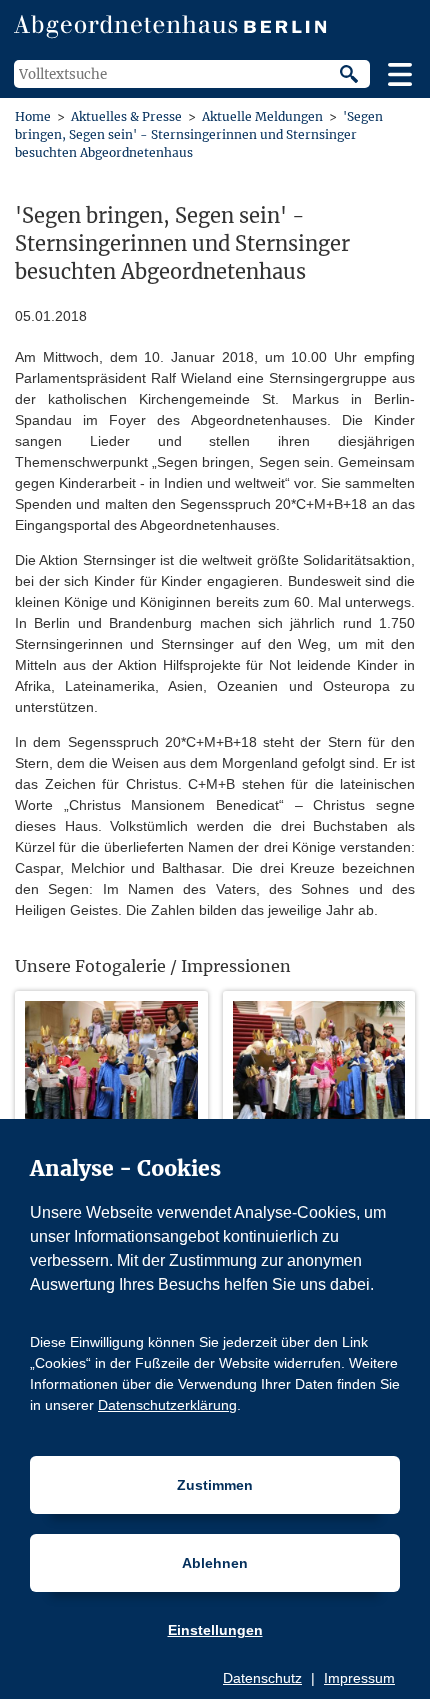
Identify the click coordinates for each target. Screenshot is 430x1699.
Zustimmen (215, 1485)
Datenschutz (262, 1678)
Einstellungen (215, 1630)
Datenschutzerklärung (167, 1405)
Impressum (359, 1678)
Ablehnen (215, 1563)
